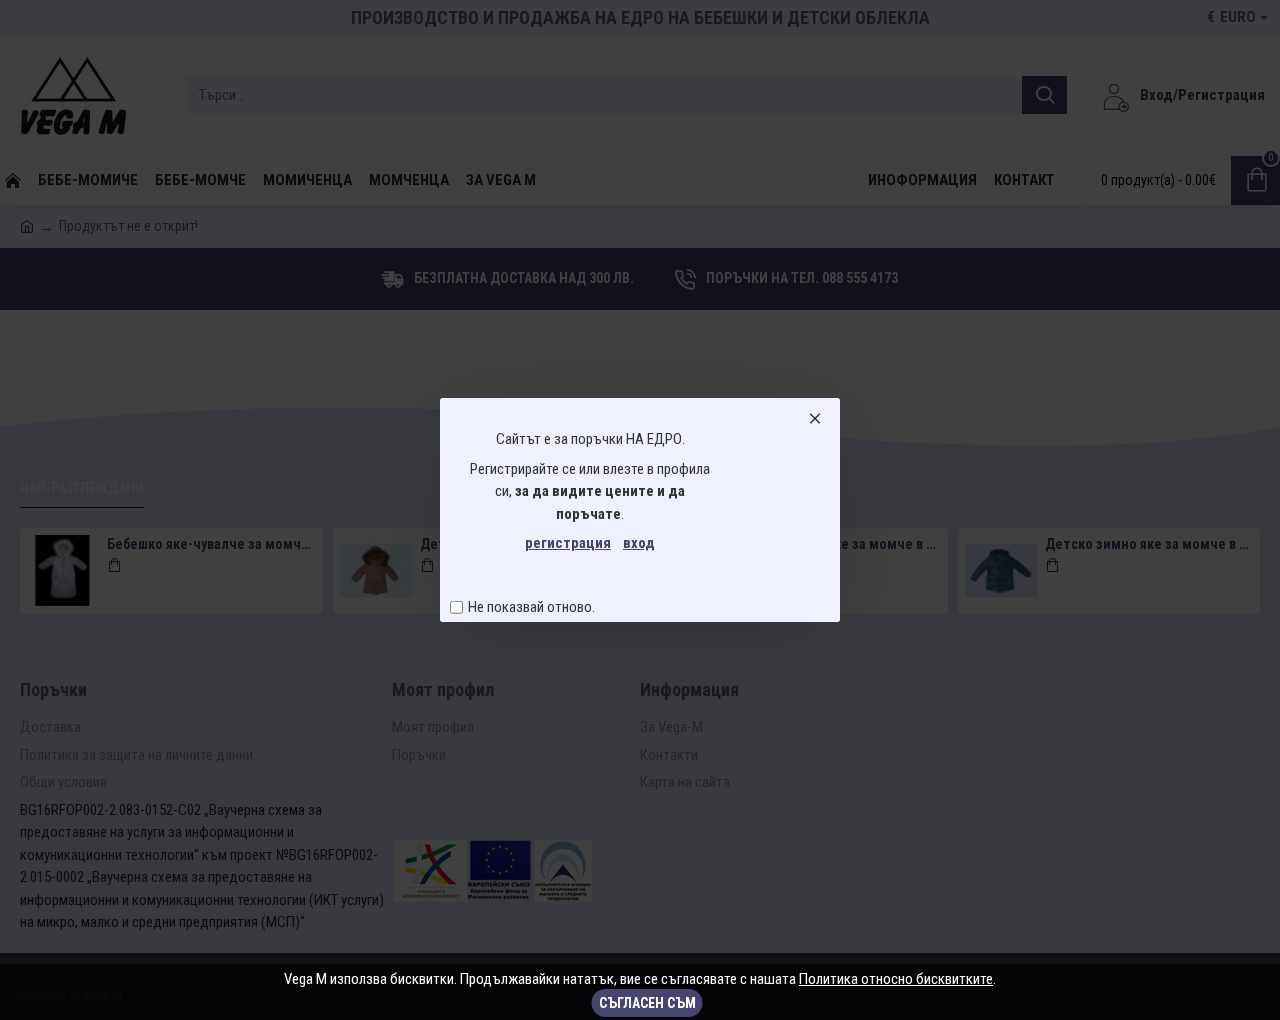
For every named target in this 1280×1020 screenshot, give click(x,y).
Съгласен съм (647, 1003)
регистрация (568, 543)
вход (639, 543)
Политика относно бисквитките (896, 979)
